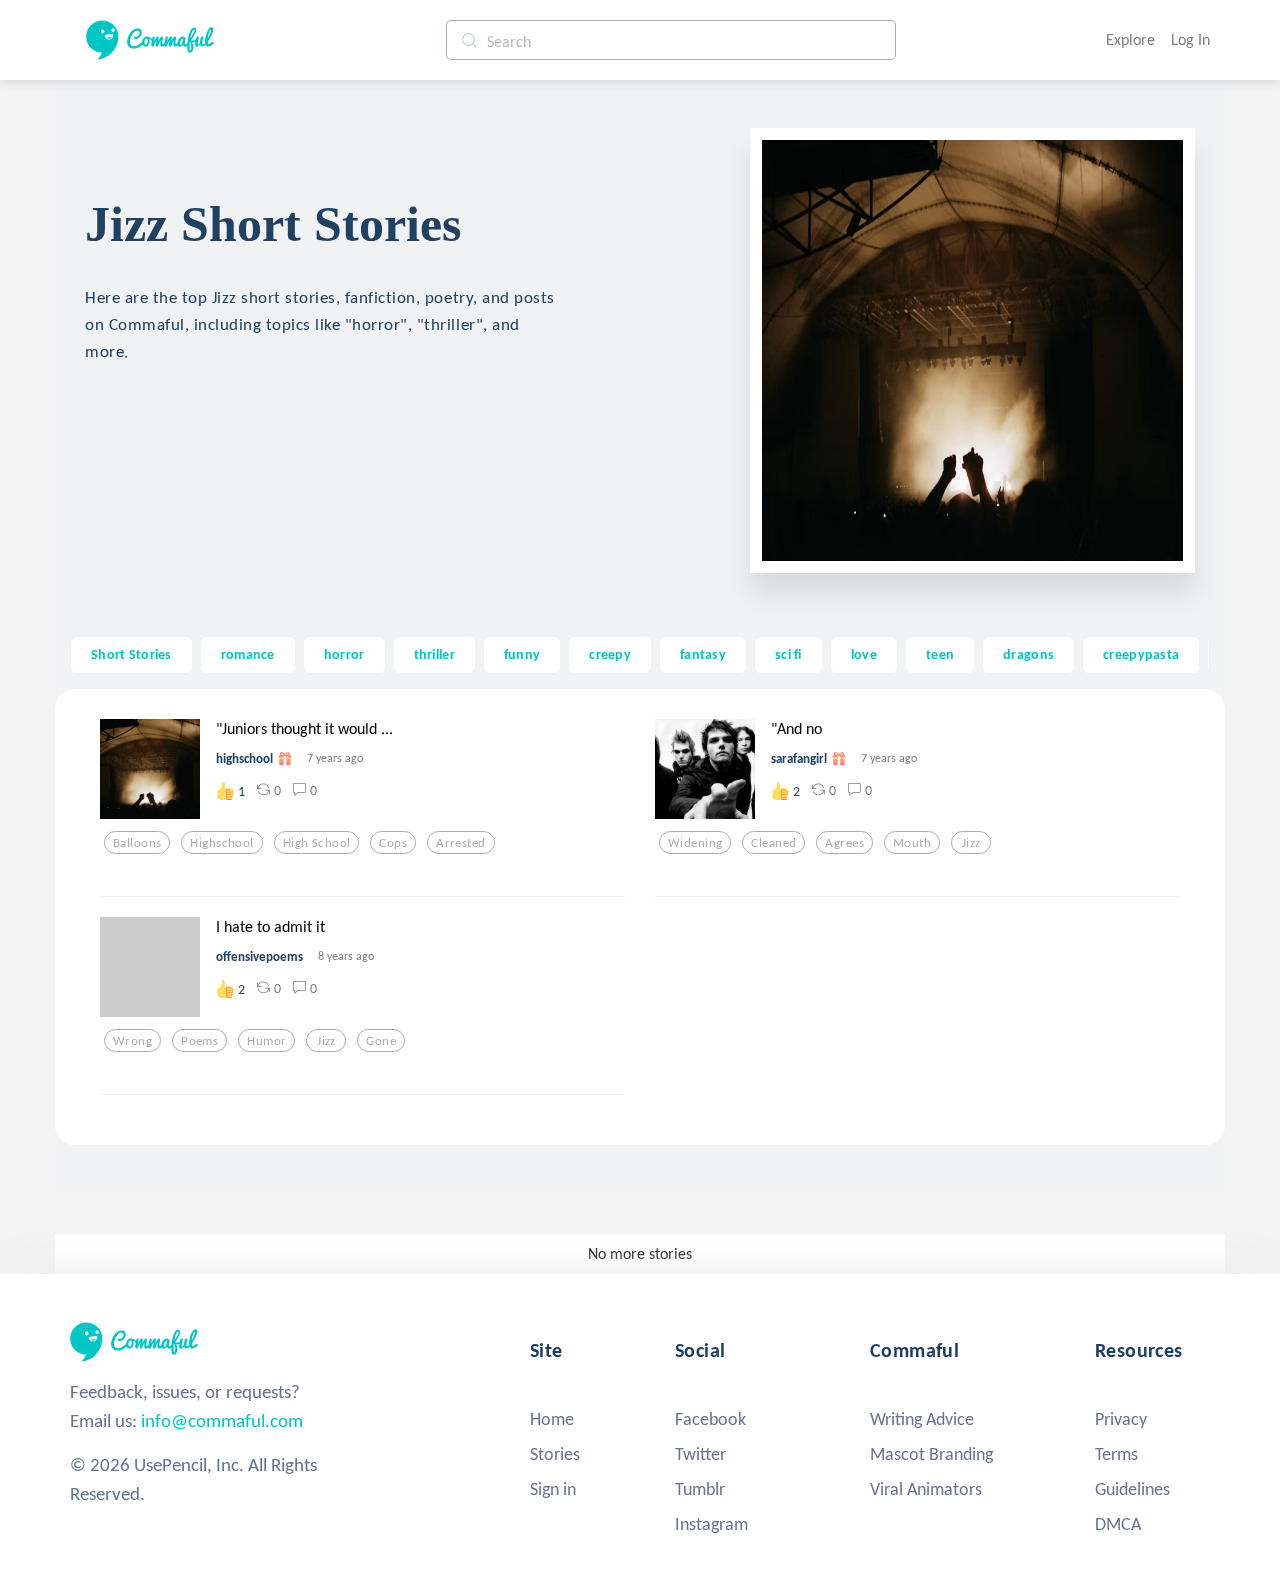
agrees (844, 843)
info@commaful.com (222, 1420)
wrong (132, 1041)
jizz (971, 843)
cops (393, 843)
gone (381, 1041)
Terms (1116, 1454)
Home (552, 1419)
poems (199, 1041)
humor (266, 1041)
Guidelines (1132, 1489)
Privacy (1121, 1419)
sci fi (788, 654)
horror (344, 654)
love (864, 654)
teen (940, 654)
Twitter (700, 1454)
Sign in (553, 1489)
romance (248, 654)
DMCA (1118, 1524)
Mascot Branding (931, 1454)
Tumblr (700, 1489)
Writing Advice (922, 1419)
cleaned (773, 843)
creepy (610, 654)
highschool (221, 843)
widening (695, 843)
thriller (434, 654)
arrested (460, 843)
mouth (912, 843)
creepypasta (1141, 654)
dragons (1028, 654)
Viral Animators (926, 1489)
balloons (137, 843)
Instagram (711, 1524)
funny (522, 654)
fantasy (703, 654)
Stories (555, 1454)
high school (317, 843)
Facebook (710, 1419)
